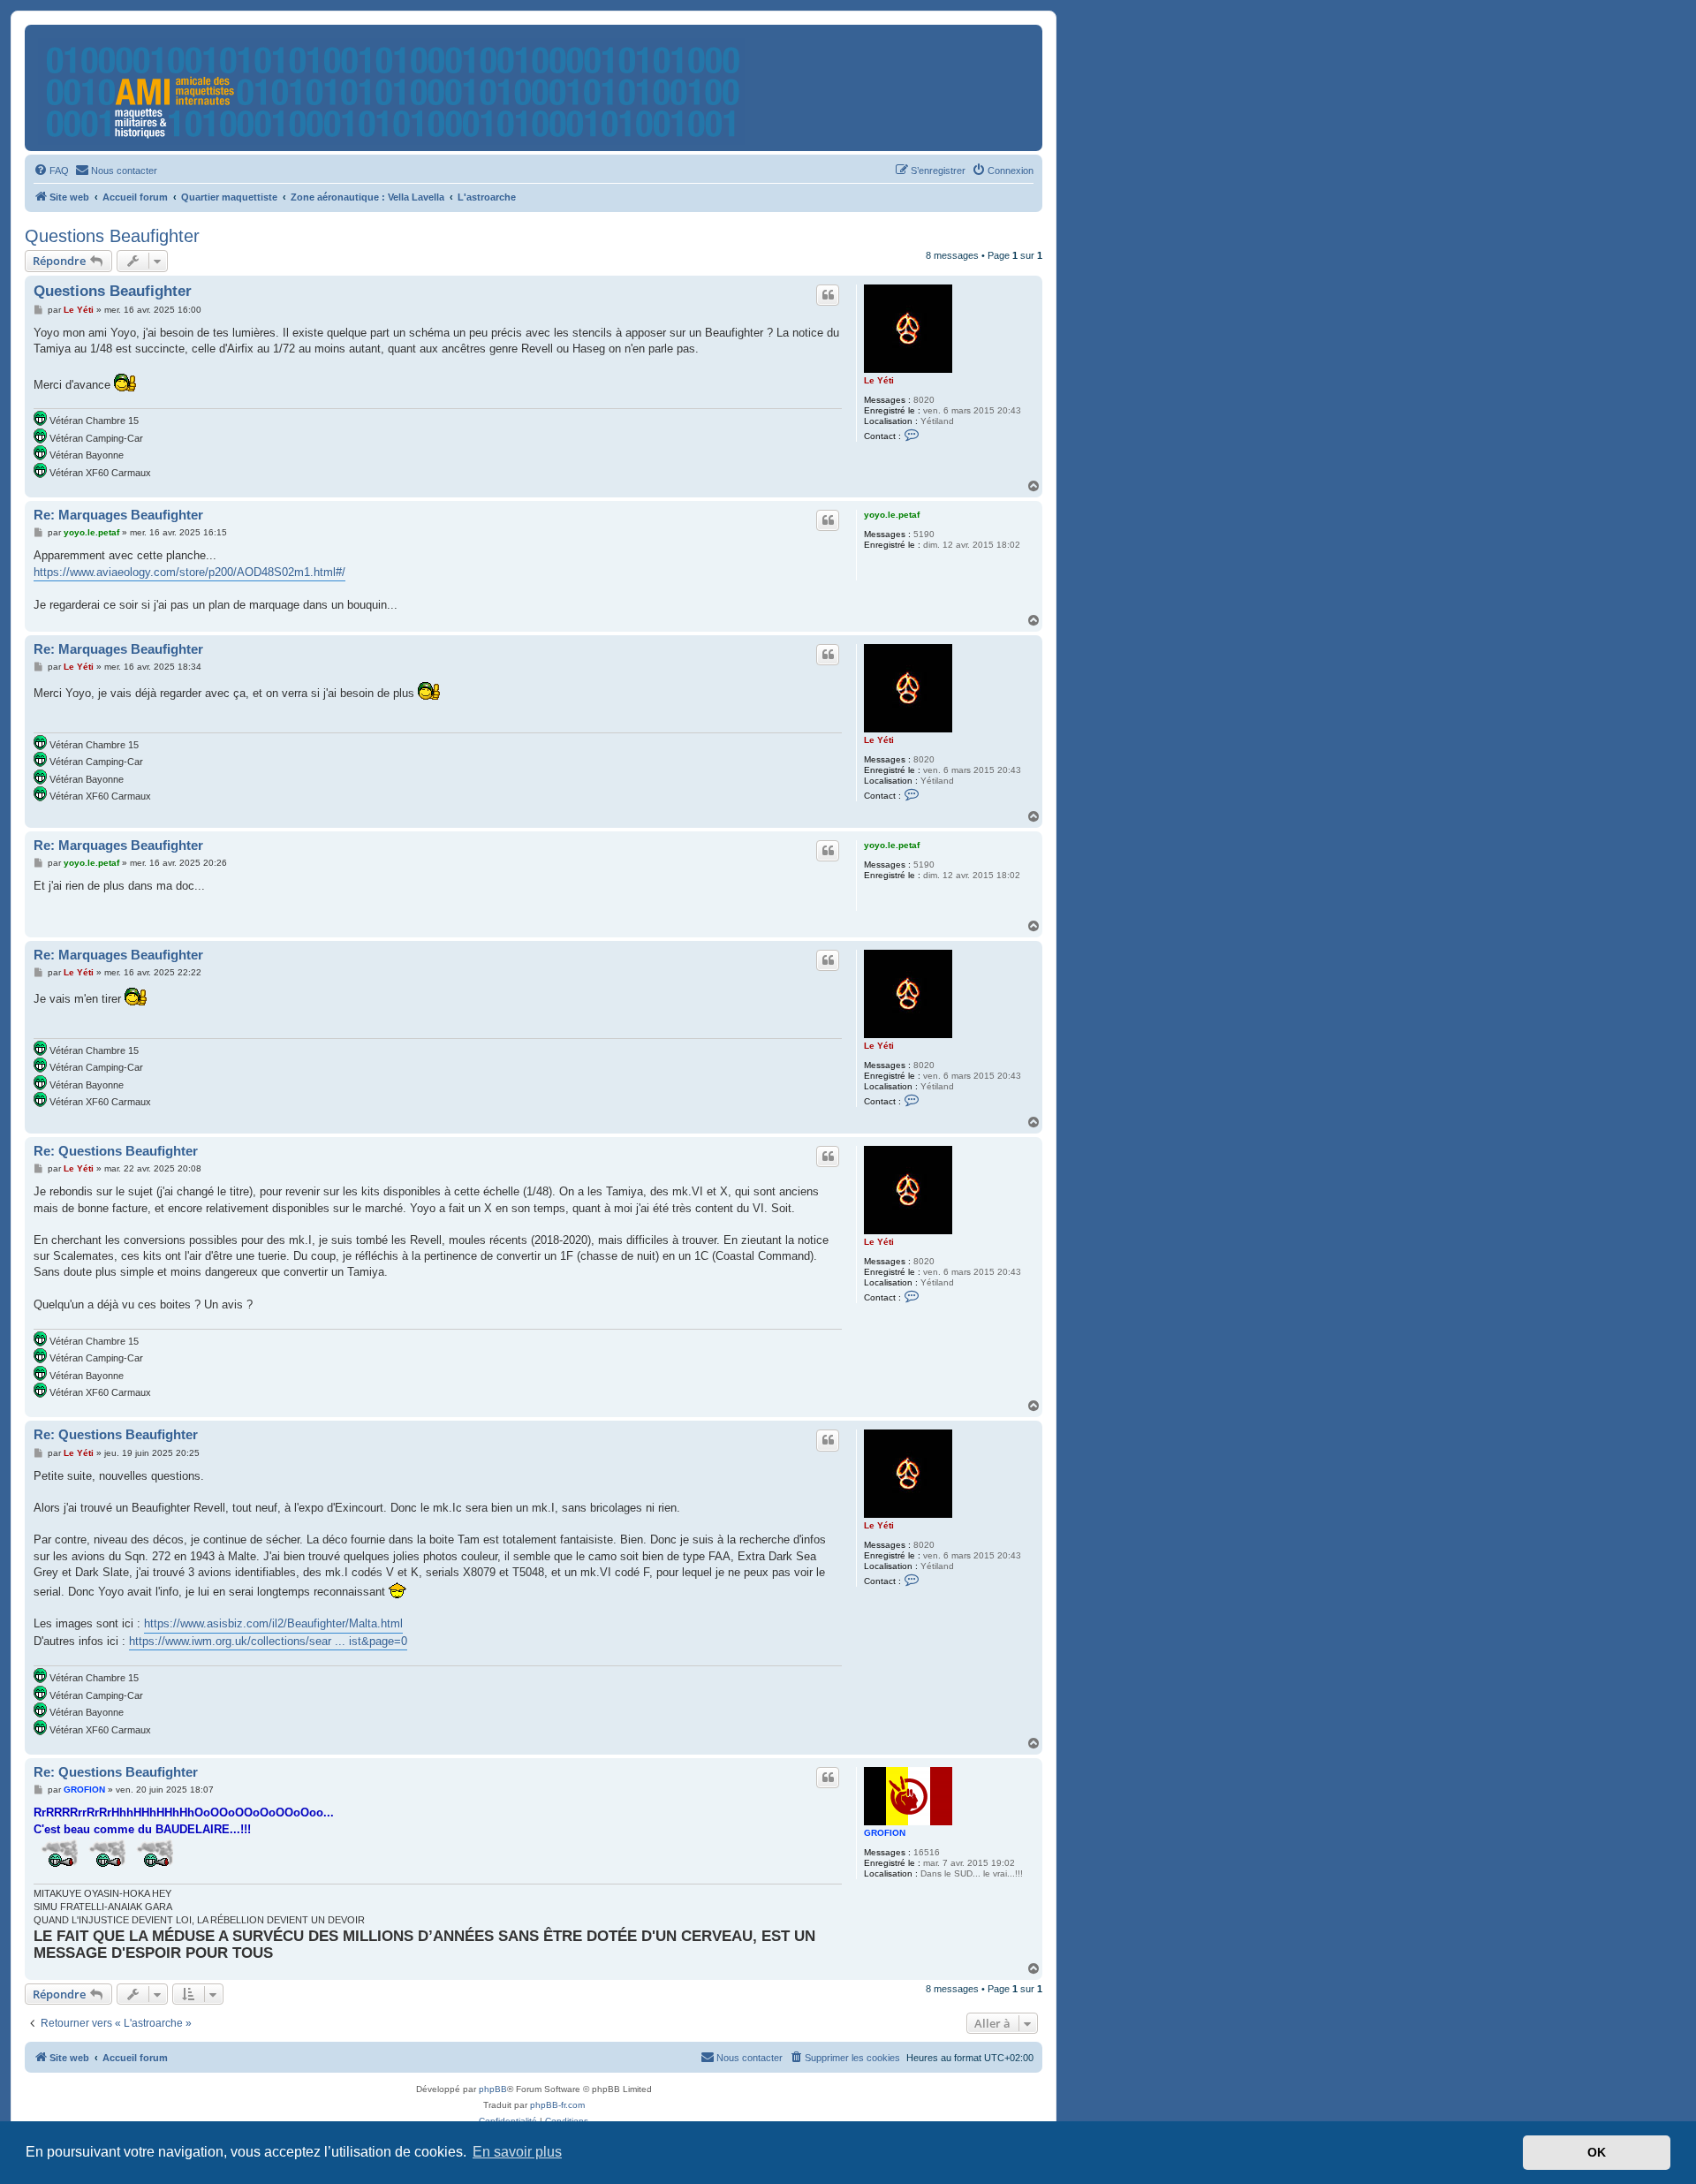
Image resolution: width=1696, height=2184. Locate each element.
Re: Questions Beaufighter (116, 1151)
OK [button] (1597, 2152)
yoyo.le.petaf (892, 515)
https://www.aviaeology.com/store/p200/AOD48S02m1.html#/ (189, 572)
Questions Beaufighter (112, 236)
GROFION (885, 1833)
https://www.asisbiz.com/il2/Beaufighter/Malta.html (273, 1623)
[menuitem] (51, 171)
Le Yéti (879, 380)
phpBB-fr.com (557, 2105)
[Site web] (393, 88)
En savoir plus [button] (517, 2152)
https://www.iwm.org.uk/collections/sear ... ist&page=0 (268, 1641)
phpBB (493, 2089)
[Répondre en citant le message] (828, 295)
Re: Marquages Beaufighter (118, 515)
